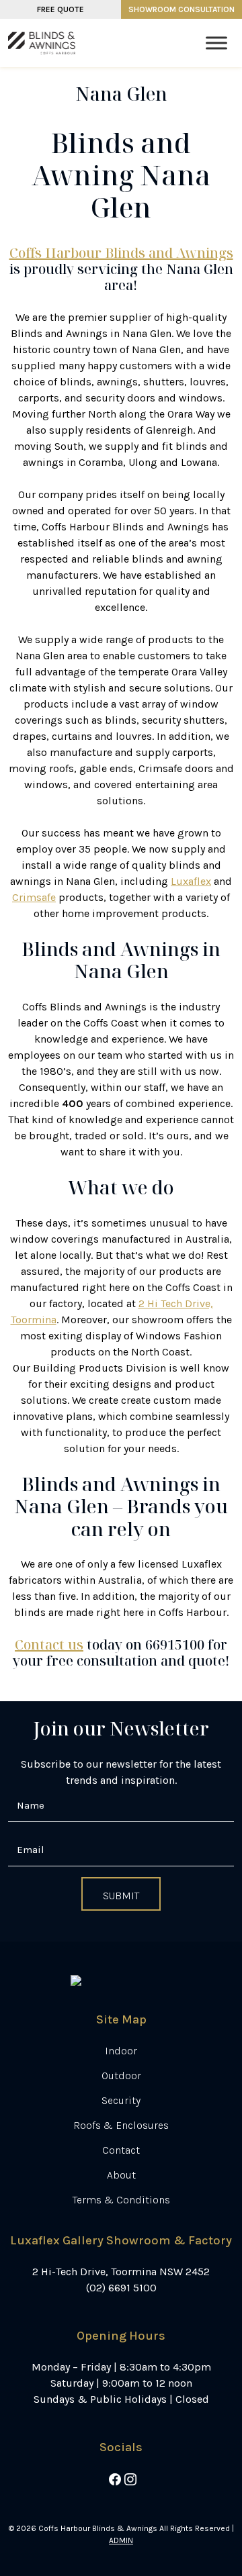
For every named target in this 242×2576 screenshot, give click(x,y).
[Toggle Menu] (216, 43)
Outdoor (121, 2076)
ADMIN (121, 2540)
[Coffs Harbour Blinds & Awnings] (42, 43)
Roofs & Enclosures (121, 2125)
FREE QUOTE (61, 9)
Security (121, 2100)
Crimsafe (34, 897)
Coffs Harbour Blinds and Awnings (121, 253)
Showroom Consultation (182, 9)
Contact (121, 2150)
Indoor (121, 2051)
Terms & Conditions (121, 2200)
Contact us (49, 1644)
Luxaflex (191, 881)
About (121, 2175)
